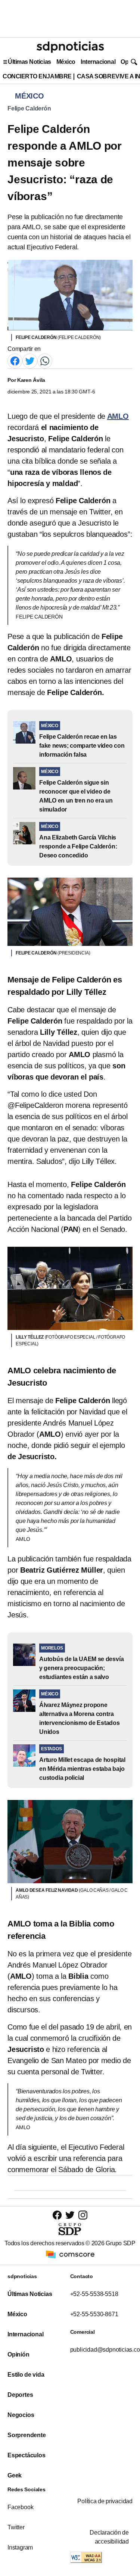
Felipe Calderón (29, 108)
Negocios (21, 2415)
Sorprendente (27, 2435)
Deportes (20, 2395)
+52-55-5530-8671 (94, 2314)
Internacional (98, 62)
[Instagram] (83, 2215)
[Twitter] (30, 360)
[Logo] (70, 47)
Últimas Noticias (29, 62)
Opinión (18, 2354)
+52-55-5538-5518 (94, 2294)
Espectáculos (27, 2455)
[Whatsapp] (45, 360)
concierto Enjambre (37, 76)
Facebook (20, 2507)
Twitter (16, 2527)
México (66, 62)
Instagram (20, 2547)
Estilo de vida (26, 2375)
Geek (15, 2475)
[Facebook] (15, 360)
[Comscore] (70, 2254)
